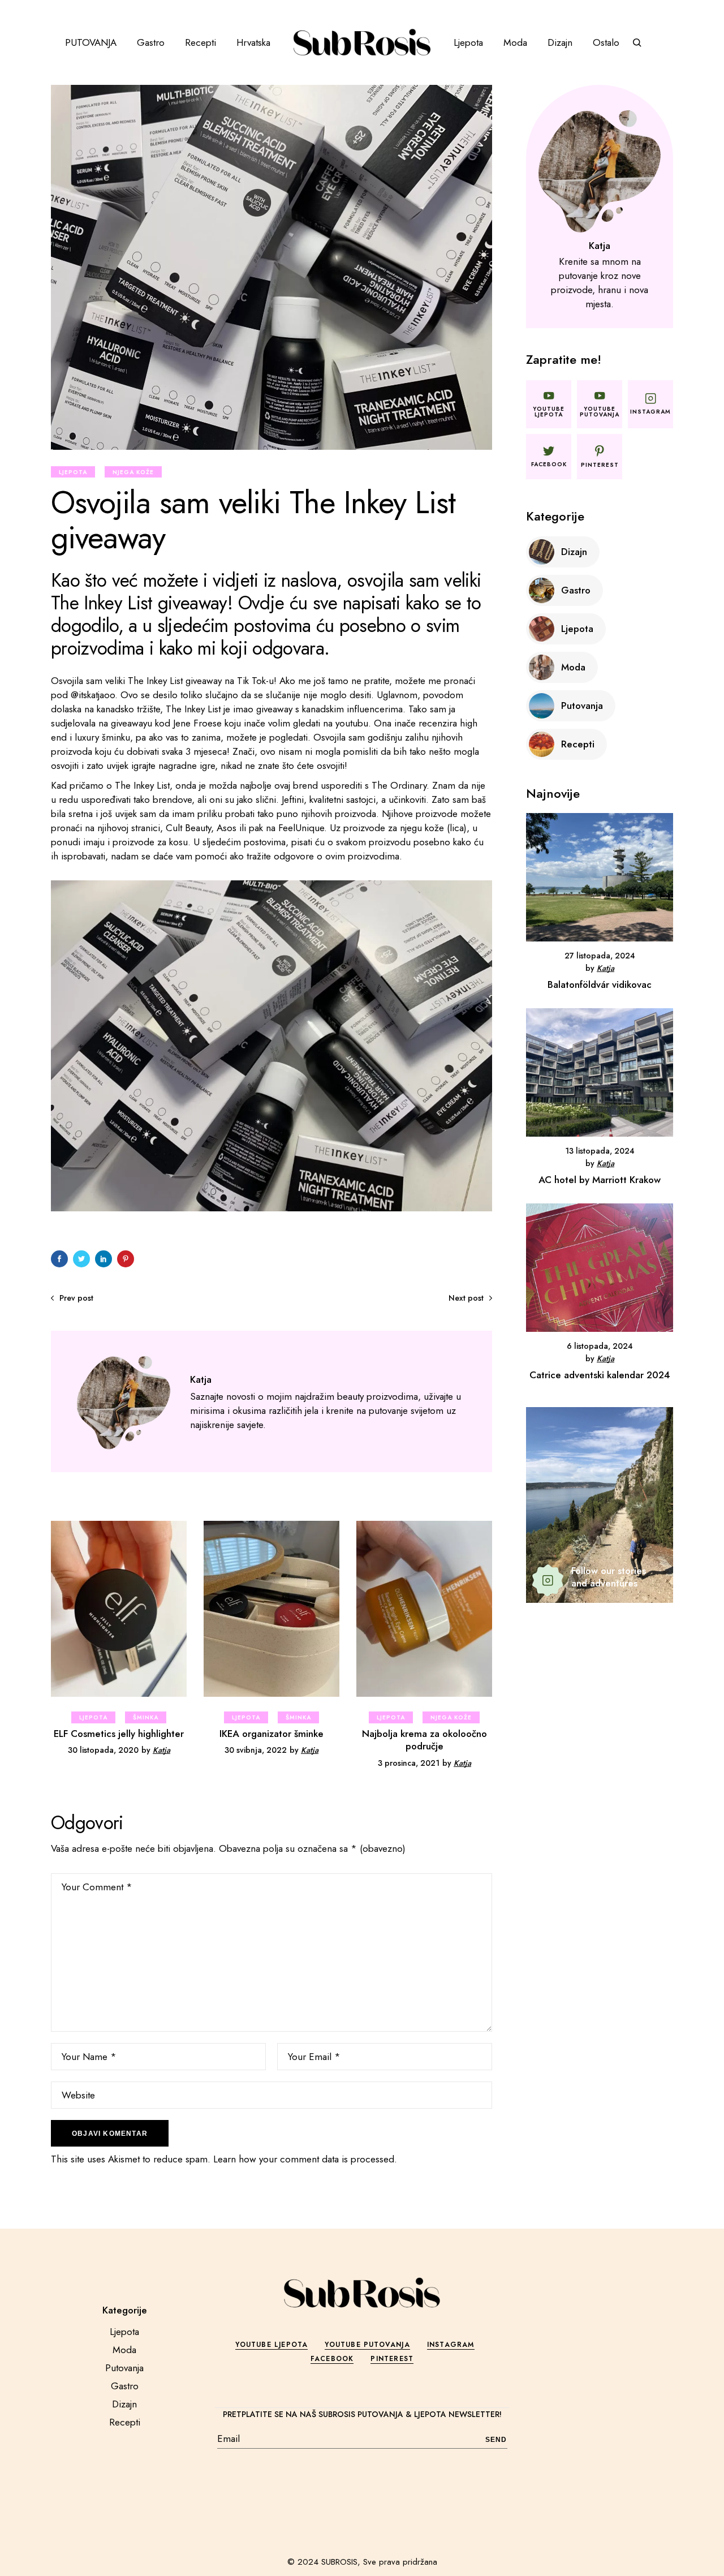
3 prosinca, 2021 (409, 1763)
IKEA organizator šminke (271, 1734)
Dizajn (124, 2404)
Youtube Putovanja (367, 2345)
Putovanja (124, 2368)
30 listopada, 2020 (103, 1750)
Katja (161, 1750)
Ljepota (73, 472)
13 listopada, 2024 (600, 1151)
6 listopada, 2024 (600, 1346)
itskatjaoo (97, 695)
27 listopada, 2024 (600, 956)
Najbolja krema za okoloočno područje (425, 1740)
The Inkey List (155, 681)
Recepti (125, 2422)
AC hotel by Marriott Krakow (600, 1180)
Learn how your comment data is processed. (305, 2159)
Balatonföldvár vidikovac (600, 984)
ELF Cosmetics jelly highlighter (119, 1734)
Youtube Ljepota (271, 2345)
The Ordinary (399, 785)
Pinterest (392, 2359)
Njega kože (133, 472)
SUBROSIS (339, 2562)
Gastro (125, 2386)
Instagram (451, 2345)
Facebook (332, 2359)
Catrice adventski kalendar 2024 (600, 1375)
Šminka (146, 1717)
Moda (124, 2350)
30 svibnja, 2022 (256, 1750)
